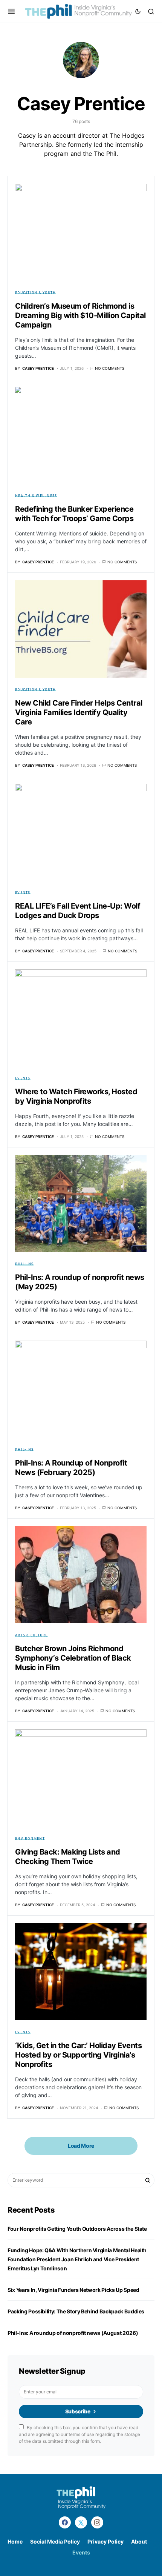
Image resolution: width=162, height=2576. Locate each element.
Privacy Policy (105, 2541)
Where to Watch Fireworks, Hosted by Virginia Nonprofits (76, 1096)
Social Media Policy (55, 2541)
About (139, 2541)
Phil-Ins (24, 1264)
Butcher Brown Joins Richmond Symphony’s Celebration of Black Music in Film (73, 1658)
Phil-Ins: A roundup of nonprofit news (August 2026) (73, 2333)
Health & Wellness (36, 495)
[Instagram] (97, 2522)
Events (23, 892)
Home (15, 2541)
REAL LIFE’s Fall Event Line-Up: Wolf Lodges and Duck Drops (78, 911)
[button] (11, 11)
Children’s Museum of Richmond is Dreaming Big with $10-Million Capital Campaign (80, 315)
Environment (30, 1838)
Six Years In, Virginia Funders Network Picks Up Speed (74, 2290)
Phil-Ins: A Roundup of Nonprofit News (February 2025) (71, 1468)
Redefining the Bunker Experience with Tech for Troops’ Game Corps (74, 514)
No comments (110, 368)
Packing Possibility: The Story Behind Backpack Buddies (76, 2311)
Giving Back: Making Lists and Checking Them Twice (68, 1857)
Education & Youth (35, 292)
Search (148, 2180)
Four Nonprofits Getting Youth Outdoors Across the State (77, 2229)
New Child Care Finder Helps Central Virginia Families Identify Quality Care (79, 712)
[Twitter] (81, 2522)
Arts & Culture (31, 1635)
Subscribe (78, 2411)
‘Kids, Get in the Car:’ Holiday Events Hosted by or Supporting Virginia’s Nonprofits (78, 2055)
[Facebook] (65, 2522)
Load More (81, 2146)
